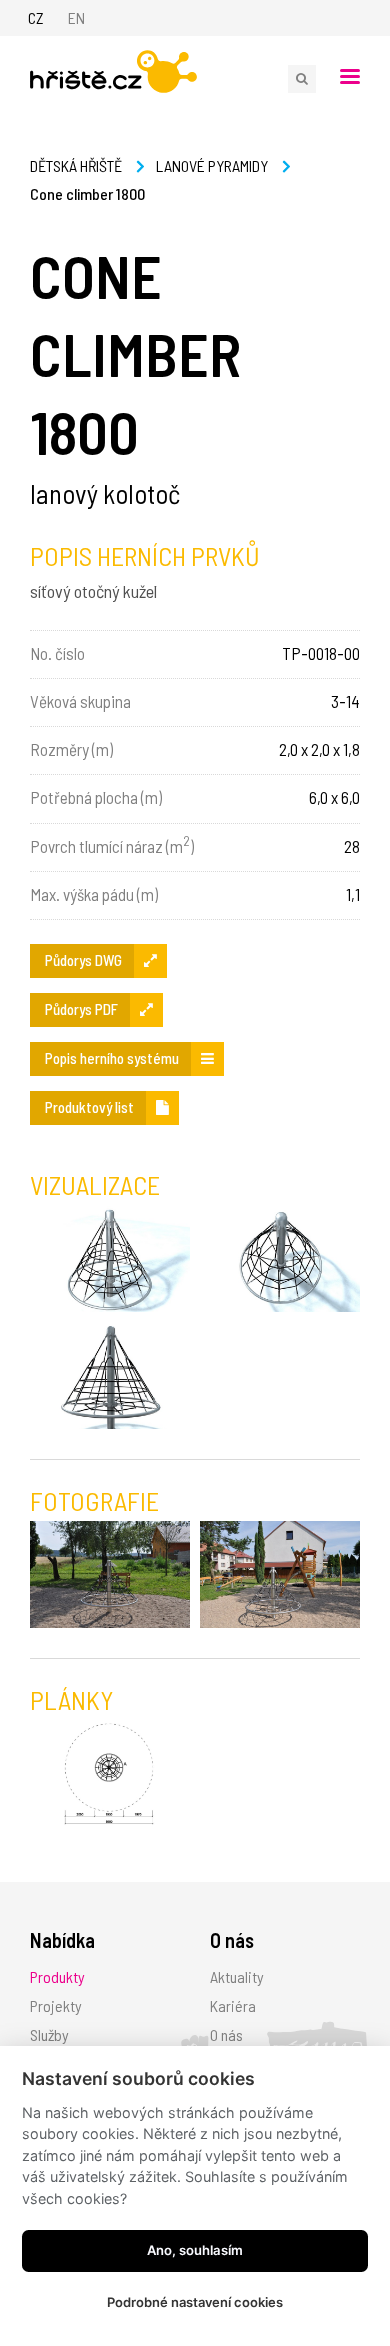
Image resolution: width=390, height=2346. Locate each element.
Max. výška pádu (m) (94, 894)
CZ (36, 17)
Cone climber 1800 (87, 193)
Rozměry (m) (71, 749)
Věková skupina (80, 701)
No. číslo (57, 653)
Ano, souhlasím (195, 2250)
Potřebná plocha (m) (96, 797)
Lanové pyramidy (212, 165)
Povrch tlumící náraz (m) (112, 844)
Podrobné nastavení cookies (195, 2302)
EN (76, 17)
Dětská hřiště (76, 165)
